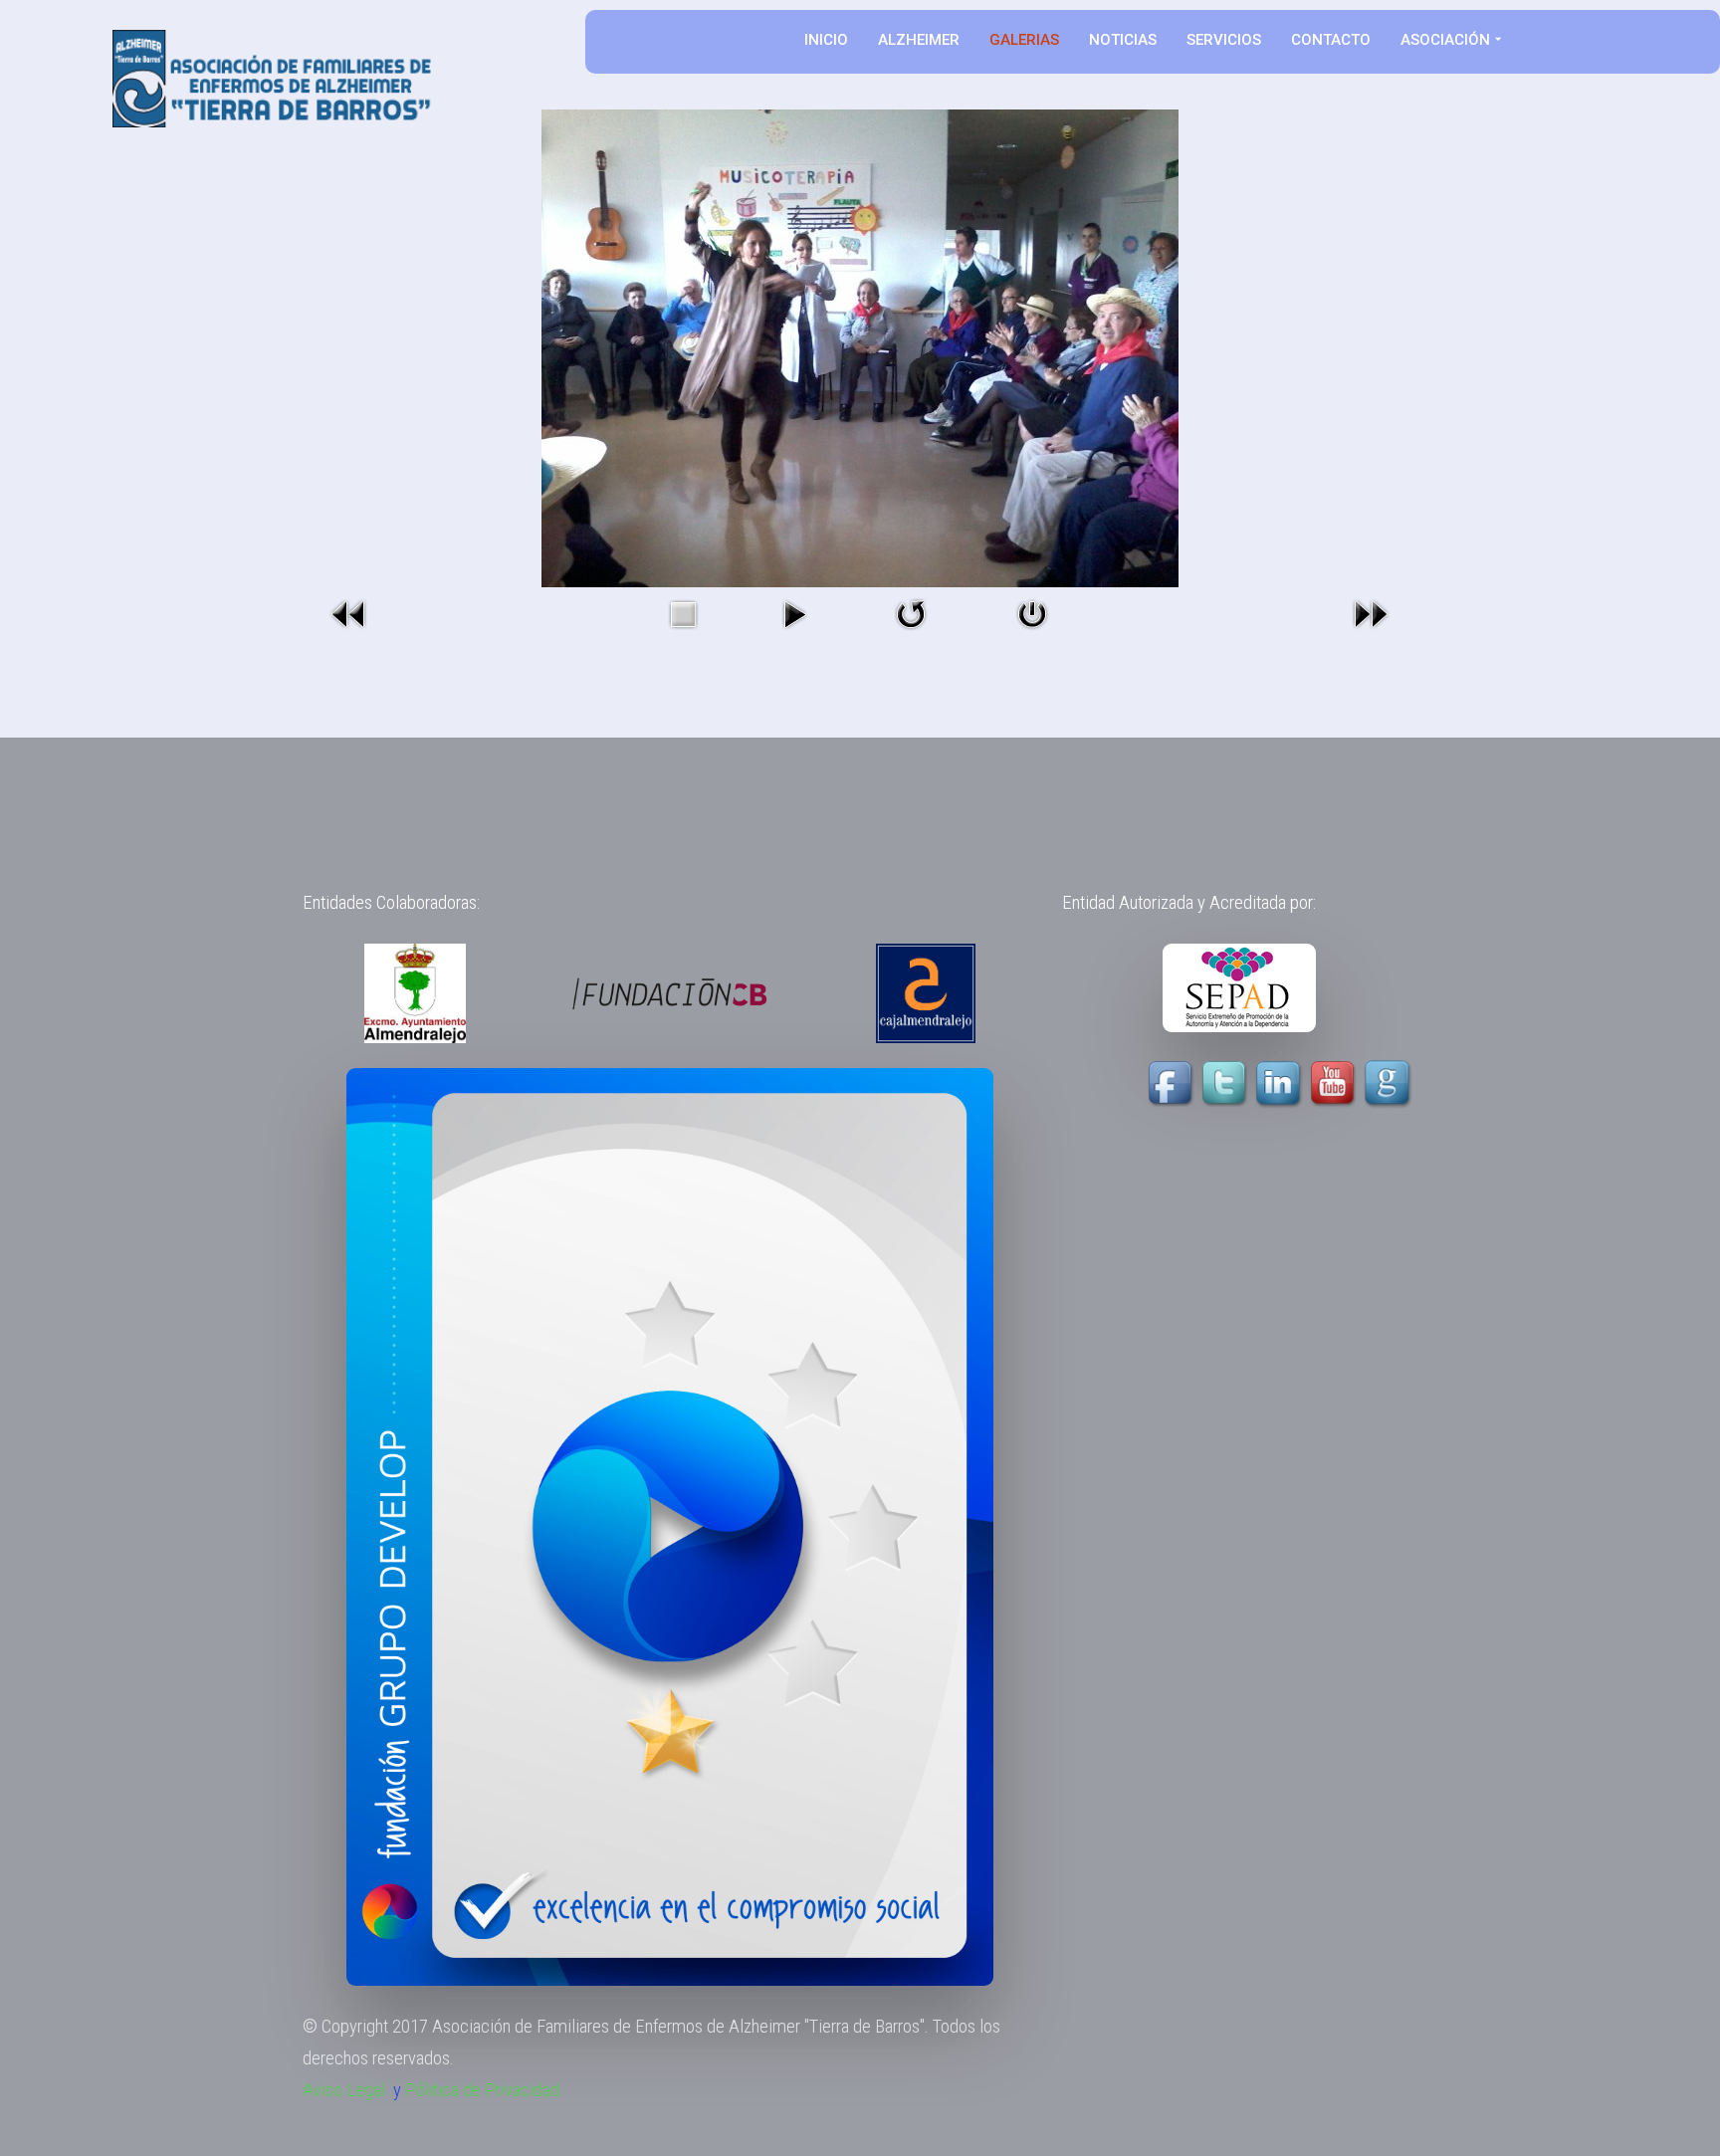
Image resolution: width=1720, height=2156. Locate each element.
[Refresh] (911, 613)
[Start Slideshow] (794, 613)
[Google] (1390, 1083)
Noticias (1123, 40)
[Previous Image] (349, 613)
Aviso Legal (344, 2090)
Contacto (1331, 40)
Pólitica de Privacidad (482, 2090)
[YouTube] (1307, 1083)
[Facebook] (1173, 1083)
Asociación (1445, 40)
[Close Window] (1032, 613)
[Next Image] (1371, 613)
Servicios (1224, 40)
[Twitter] (1226, 1083)
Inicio (826, 40)
